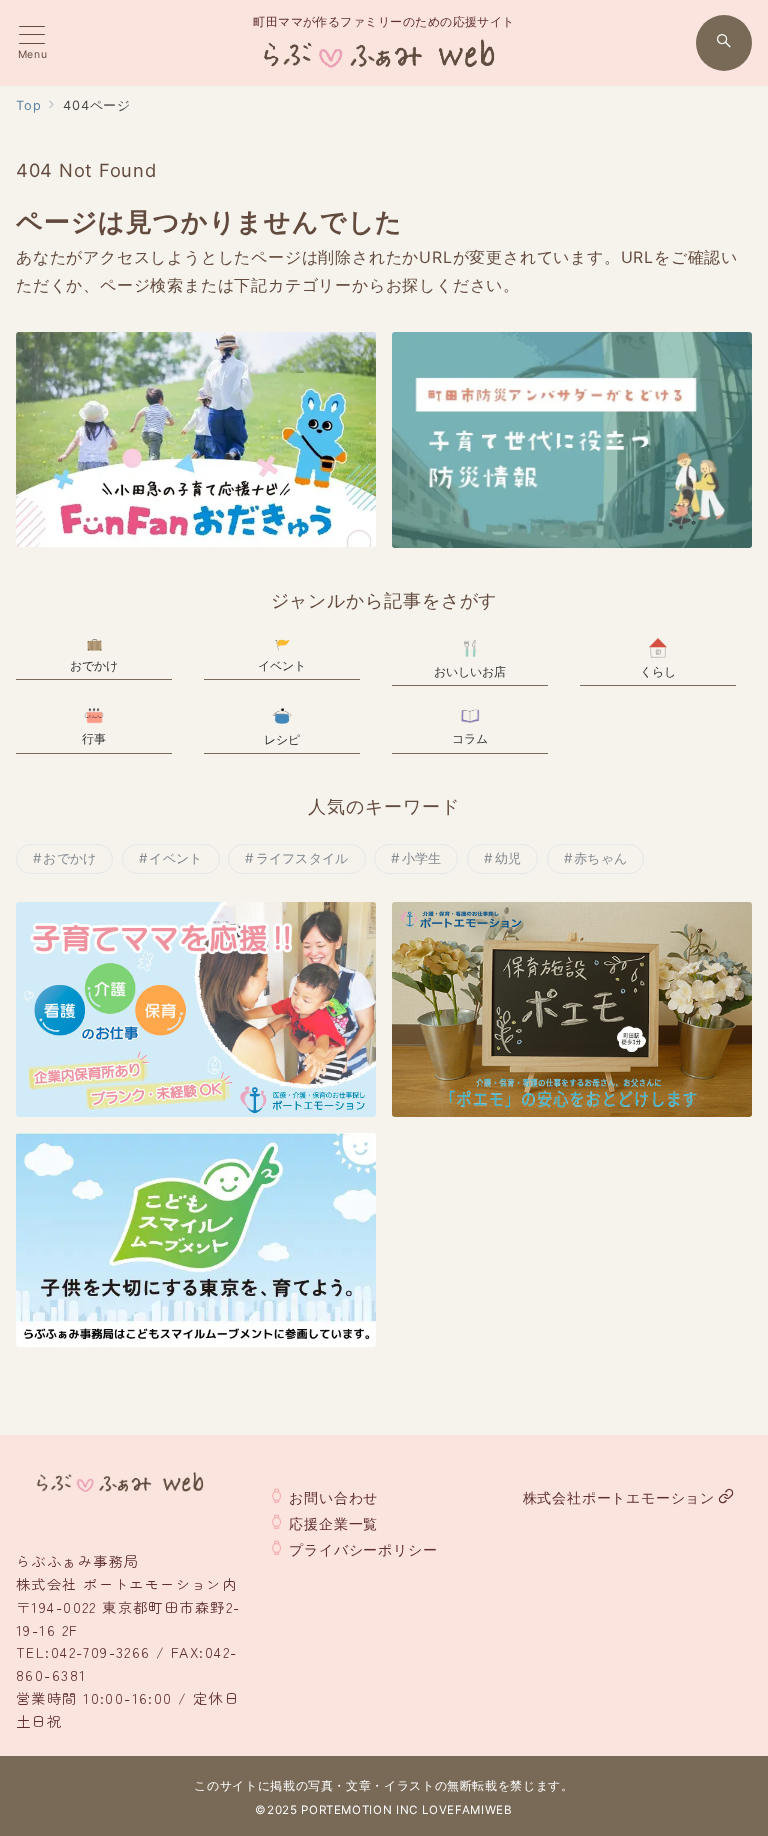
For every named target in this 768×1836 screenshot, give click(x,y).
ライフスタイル (302, 858)
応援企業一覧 (333, 1523)
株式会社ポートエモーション (619, 1497)
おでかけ (69, 858)
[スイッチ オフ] (724, 43)
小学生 (422, 858)
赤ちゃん (600, 858)
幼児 (508, 858)
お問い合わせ (333, 1497)
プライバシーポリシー (363, 1549)
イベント (175, 858)
